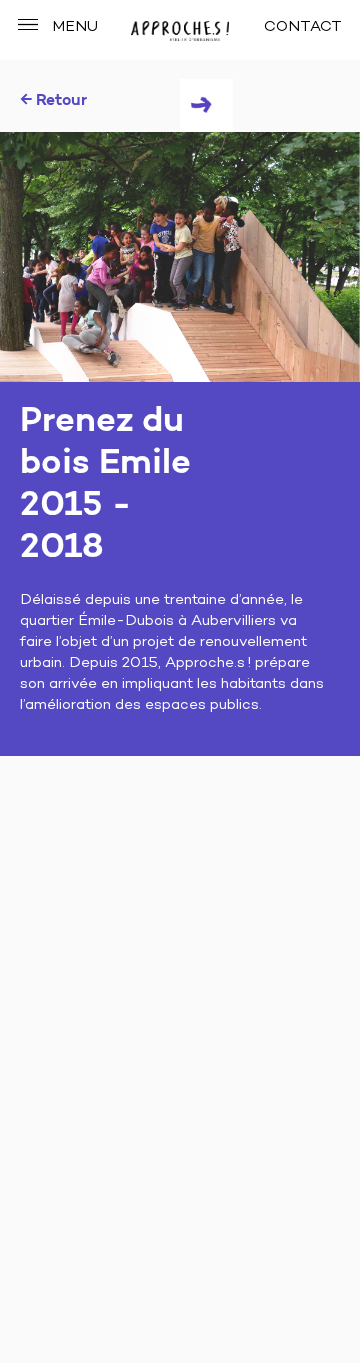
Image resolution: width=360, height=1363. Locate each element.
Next (206, 105)
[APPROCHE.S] (179, 32)
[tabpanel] (180, 257)
